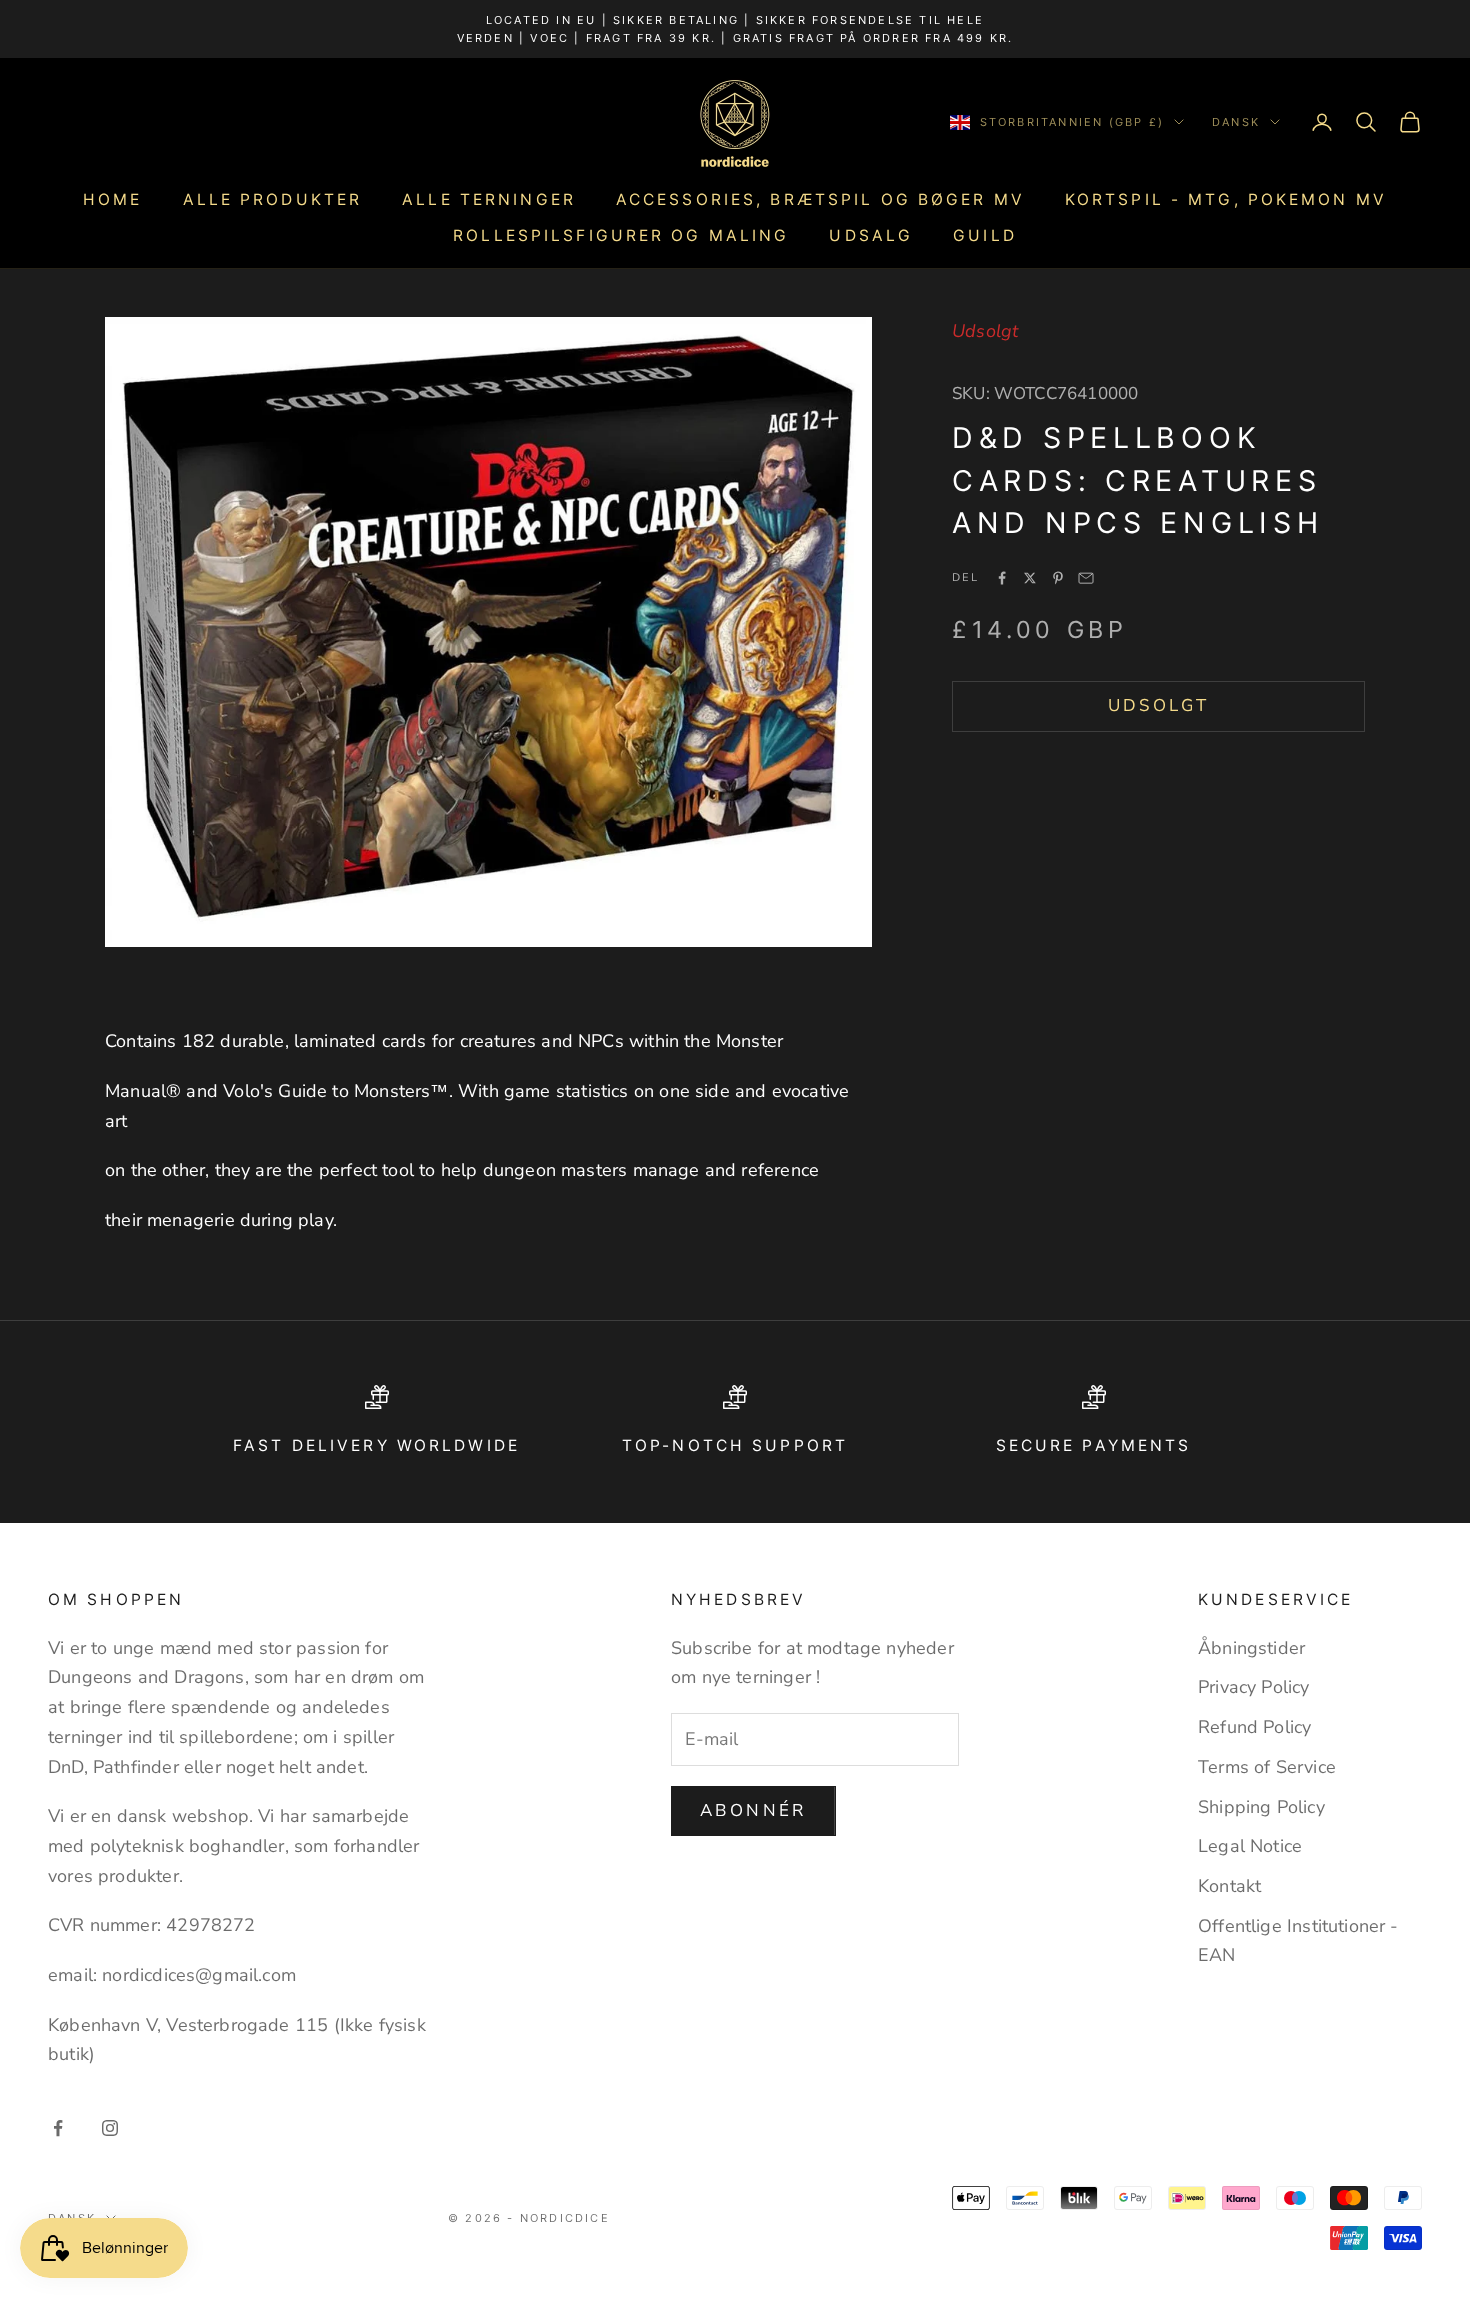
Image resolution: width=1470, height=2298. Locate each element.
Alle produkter (273, 199)
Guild (985, 235)
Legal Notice (1250, 1846)
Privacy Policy (1254, 1687)
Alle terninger (489, 199)
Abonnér (753, 1810)
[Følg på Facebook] (58, 2128)
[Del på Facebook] (1002, 578)
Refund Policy (1254, 1727)
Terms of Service (1267, 1767)
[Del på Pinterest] (1058, 578)
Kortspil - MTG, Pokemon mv (1226, 199)
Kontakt (1229, 1886)
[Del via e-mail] (1086, 578)
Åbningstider (1251, 1648)
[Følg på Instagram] (110, 2128)
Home (112, 199)
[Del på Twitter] (1030, 578)
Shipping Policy (1261, 1807)
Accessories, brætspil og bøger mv (820, 199)
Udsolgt (1159, 705)
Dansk (1236, 122)
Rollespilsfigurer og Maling (621, 235)
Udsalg (871, 235)
